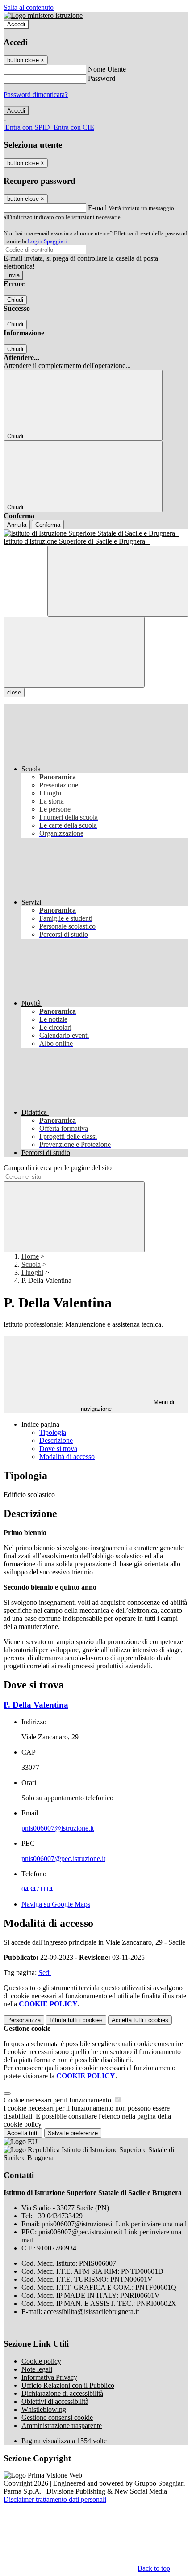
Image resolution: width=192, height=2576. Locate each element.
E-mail (97, 208)
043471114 (37, 1889)
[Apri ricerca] (118, 581)
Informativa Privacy (49, 2377)
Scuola (31, 1264)
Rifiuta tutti (76, 2020)
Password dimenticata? (36, 95)
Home (30, 1256)
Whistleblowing (44, 2409)
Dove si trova (58, 1449)
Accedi (16, 24)
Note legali (37, 2369)
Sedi (45, 1973)
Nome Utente (107, 69)
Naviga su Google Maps (56, 1904)
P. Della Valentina (36, 1705)
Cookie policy (41, 2361)
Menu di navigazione (128, 1405)
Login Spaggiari (47, 241)
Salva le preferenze (73, 2133)
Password (102, 78)
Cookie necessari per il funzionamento (58, 2100)
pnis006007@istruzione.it (58, 1828)
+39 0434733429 (58, 2216)
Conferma (48, 525)
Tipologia (53, 1432)
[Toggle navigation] (74, 652)
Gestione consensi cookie (57, 2417)
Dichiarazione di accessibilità (62, 2393)
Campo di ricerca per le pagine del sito (58, 1168)
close (14, 692)
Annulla (17, 525)
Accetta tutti (140, 2020)
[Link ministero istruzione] (43, 15)
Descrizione (56, 1440)
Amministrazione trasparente (62, 2426)
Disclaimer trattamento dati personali (55, 2499)
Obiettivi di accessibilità (55, 2401)
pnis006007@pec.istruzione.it (63, 1859)
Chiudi (15, 300)
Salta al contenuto (29, 7)
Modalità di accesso (67, 1457)
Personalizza (24, 2020)
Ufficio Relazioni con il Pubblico (68, 2385)
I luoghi (32, 1272)
